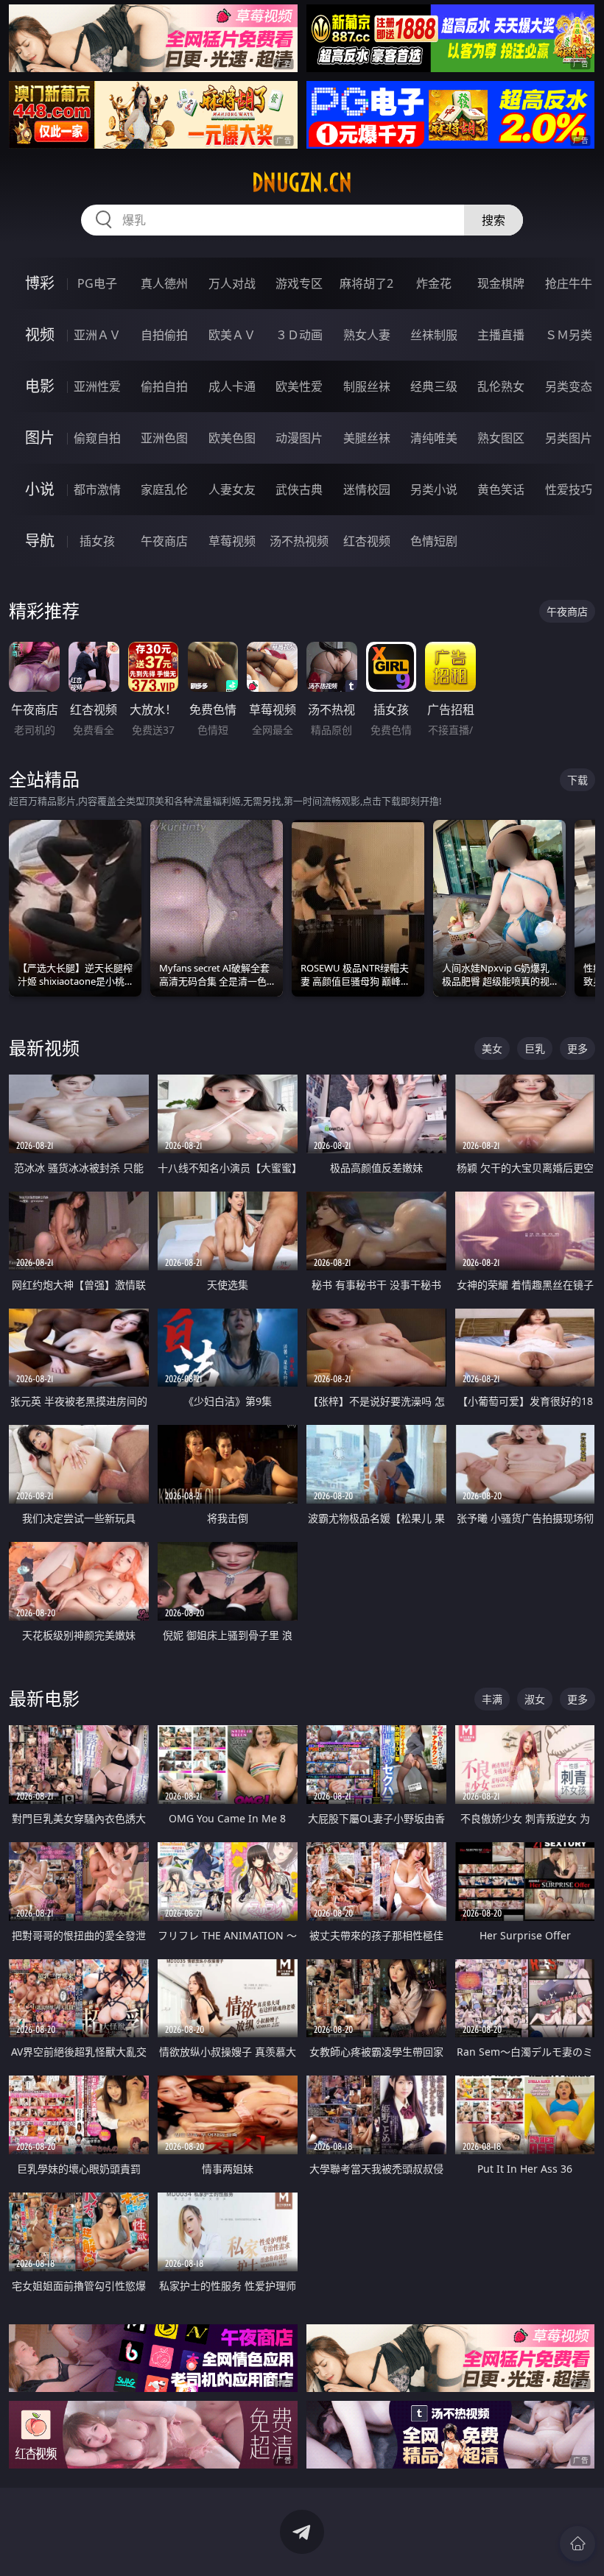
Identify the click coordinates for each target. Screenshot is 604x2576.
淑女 (535, 1699)
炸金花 (434, 283)
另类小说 (434, 489)
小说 (40, 489)
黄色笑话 (501, 489)
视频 (40, 335)
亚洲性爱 (97, 386)
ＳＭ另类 (569, 335)
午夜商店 (164, 541)
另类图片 (569, 438)
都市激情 (97, 489)
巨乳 (535, 1048)
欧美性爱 (299, 386)
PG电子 (97, 283)
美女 (492, 1048)
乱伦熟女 (501, 386)
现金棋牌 (501, 283)
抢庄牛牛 (569, 283)
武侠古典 (299, 489)
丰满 (492, 1699)
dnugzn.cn (302, 183)
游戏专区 (299, 283)
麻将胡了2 (366, 283)
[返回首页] (577, 2544)
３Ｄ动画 (299, 335)
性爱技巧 (569, 489)
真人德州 (164, 283)
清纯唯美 (434, 438)
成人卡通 (232, 386)
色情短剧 (434, 541)
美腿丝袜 (367, 438)
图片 (40, 438)
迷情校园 (367, 489)
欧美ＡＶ (232, 335)
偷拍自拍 (164, 386)
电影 (40, 386)
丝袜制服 (434, 335)
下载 (577, 780)
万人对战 (232, 283)
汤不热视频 (299, 541)
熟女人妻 (367, 335)
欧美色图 (232, 438)
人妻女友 (232, 489)
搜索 (494, 220)
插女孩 (97, 541)
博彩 (40, 283)
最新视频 (44, 1048)
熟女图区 (501, 438)
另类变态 (569, 386)
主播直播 (501, 335)
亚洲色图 (164, 438)
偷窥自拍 (97, 438)
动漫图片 (299, 438)
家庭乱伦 (164, 489)
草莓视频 (232, 541)
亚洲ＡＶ (97, 335)
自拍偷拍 (164, 335)
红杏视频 (367, 541)
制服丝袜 (367, 386)
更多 (577, 1048)
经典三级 (434, 386)
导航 (40, 541)
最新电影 (44, 1698)
